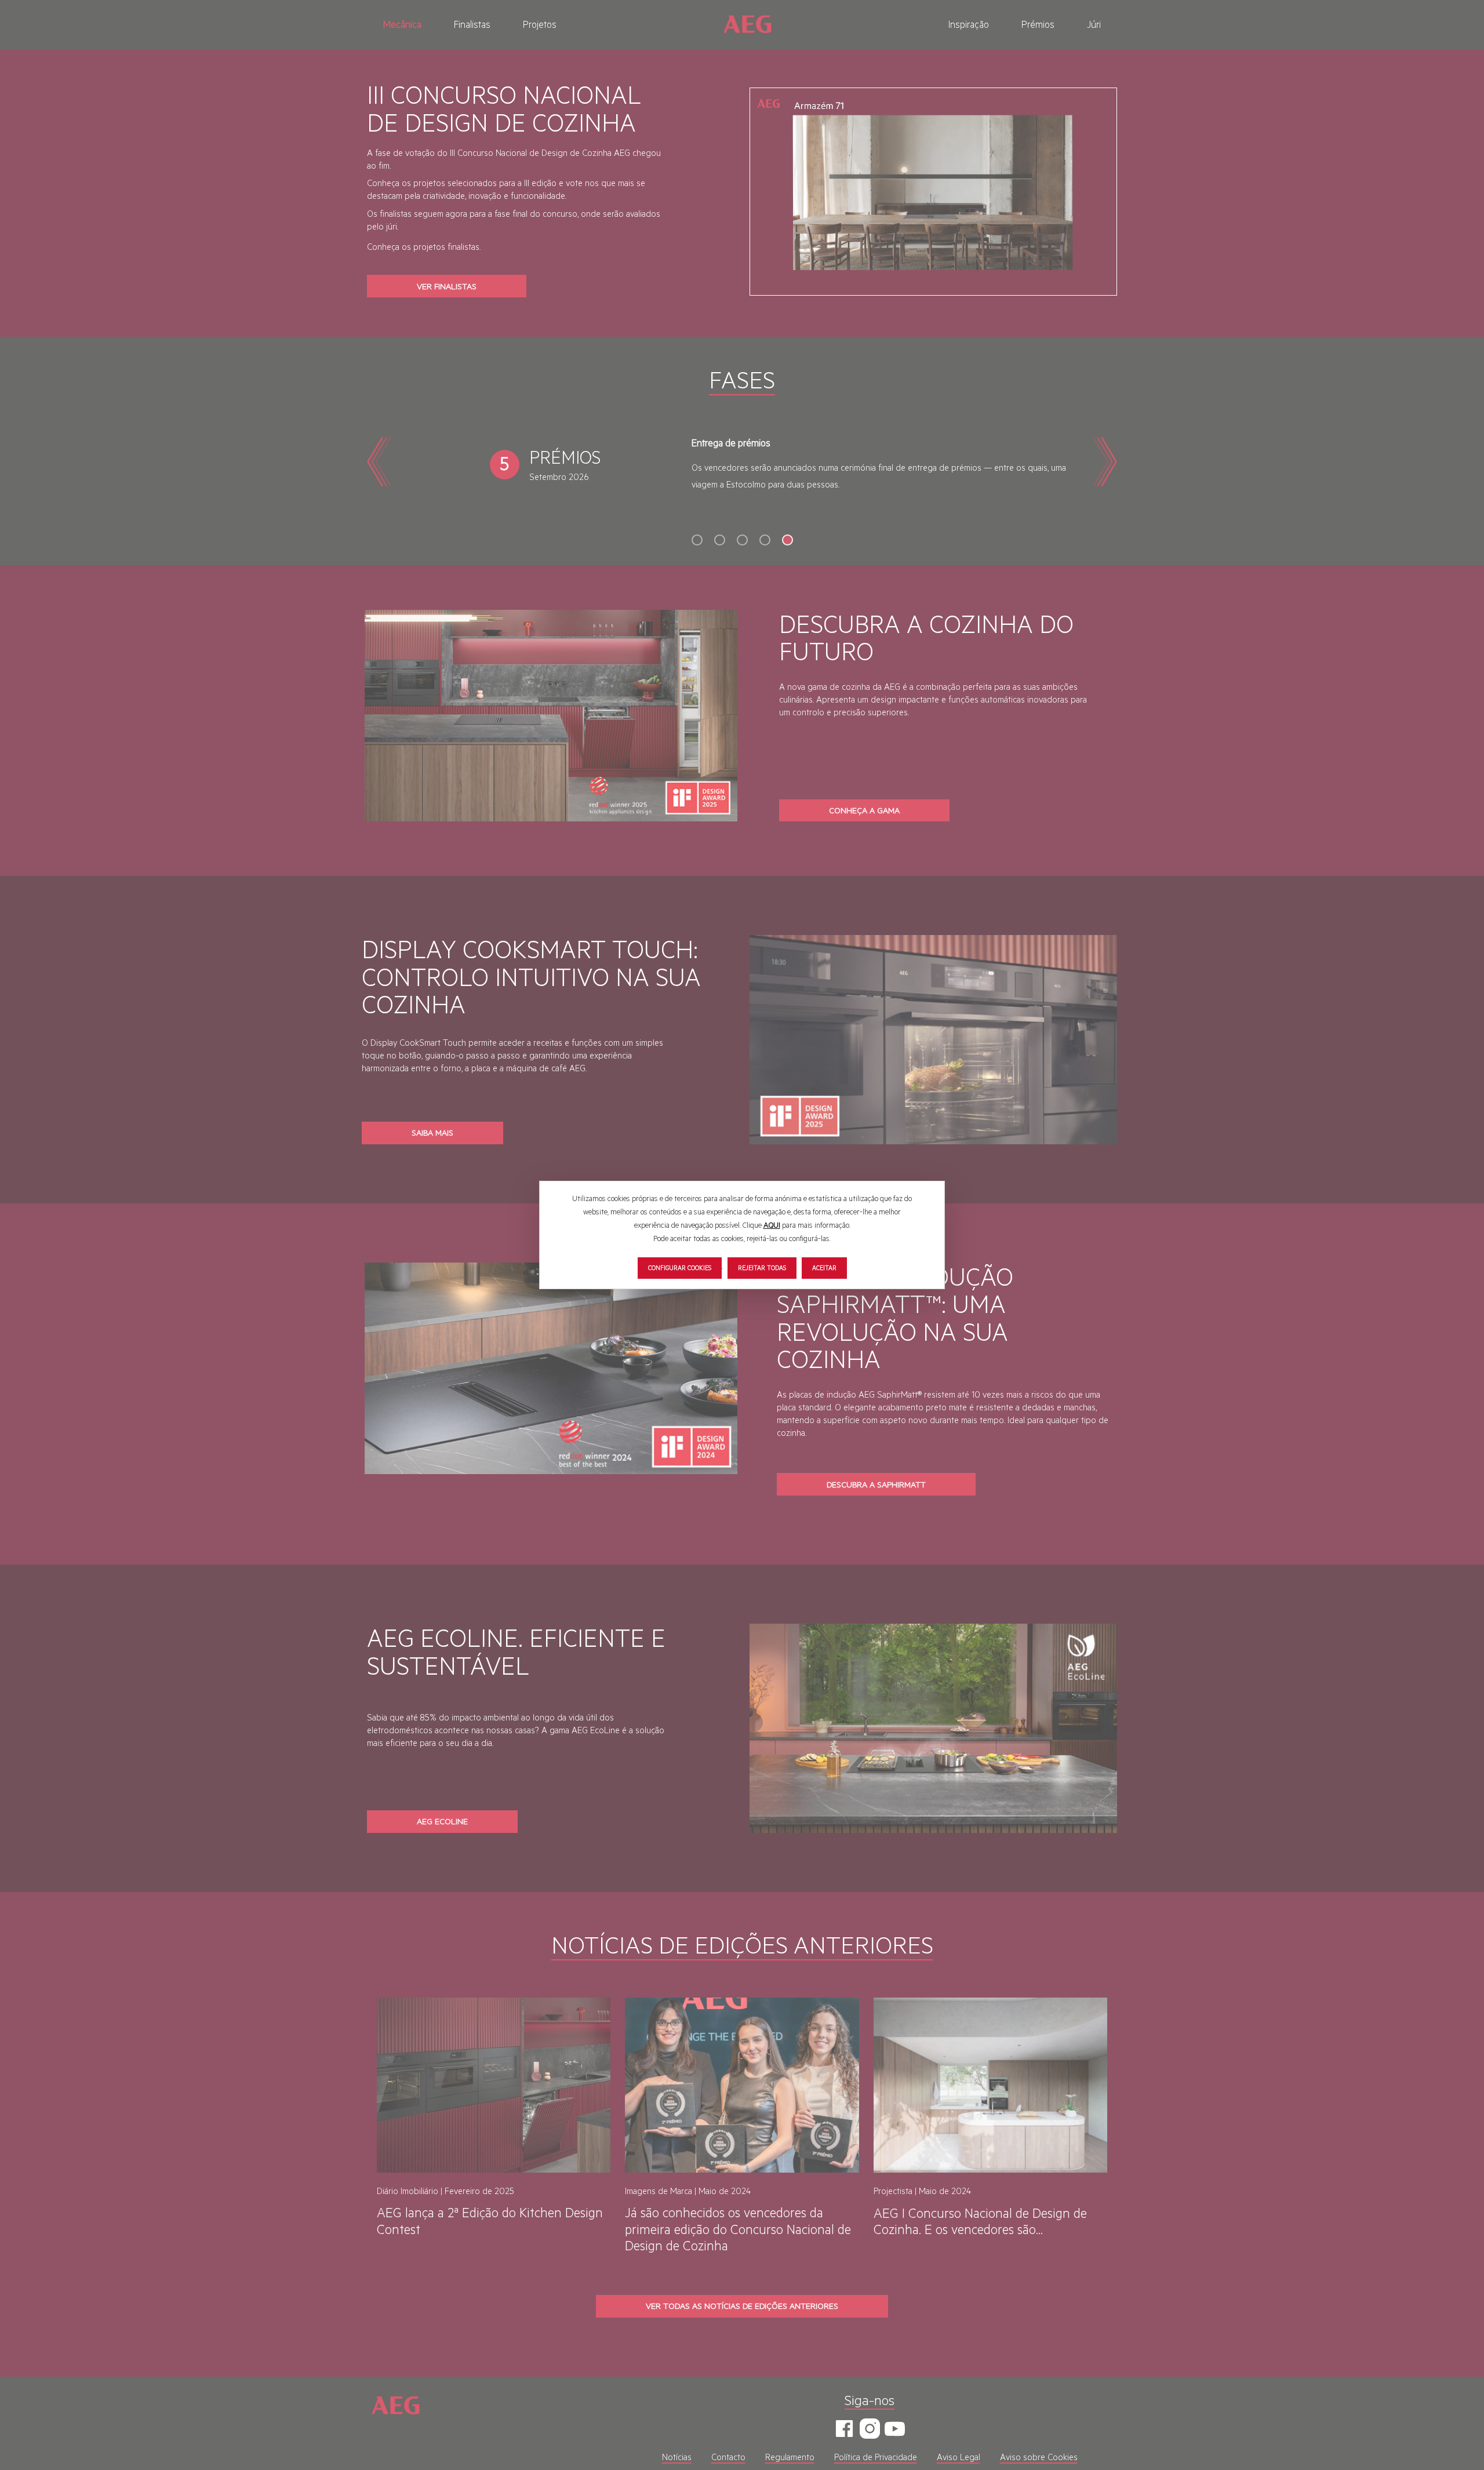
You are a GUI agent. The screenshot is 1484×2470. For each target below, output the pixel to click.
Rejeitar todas (762, 1268)
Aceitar (824, 1268)
